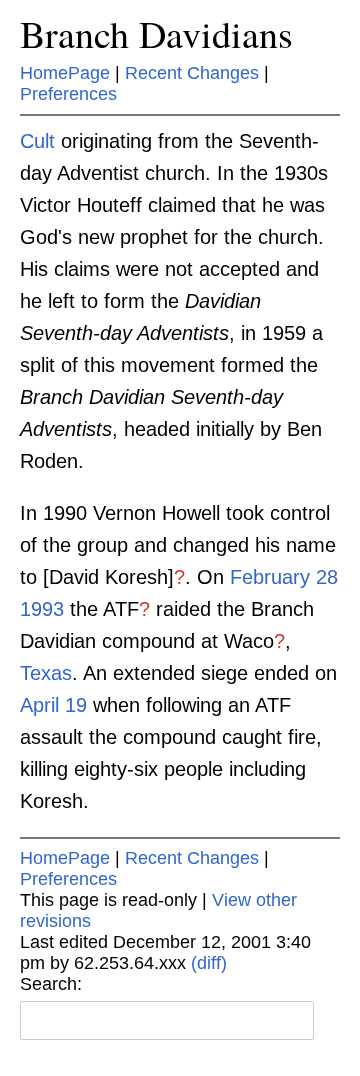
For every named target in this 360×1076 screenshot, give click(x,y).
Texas (46, 673)
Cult (37, 141)
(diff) (209, 963)
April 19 (53, 705)
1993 (42, 609)
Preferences (68, 94)
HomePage (65, 73)
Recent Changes (192, 73)
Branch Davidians (156, 33)
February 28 (284, 577)
